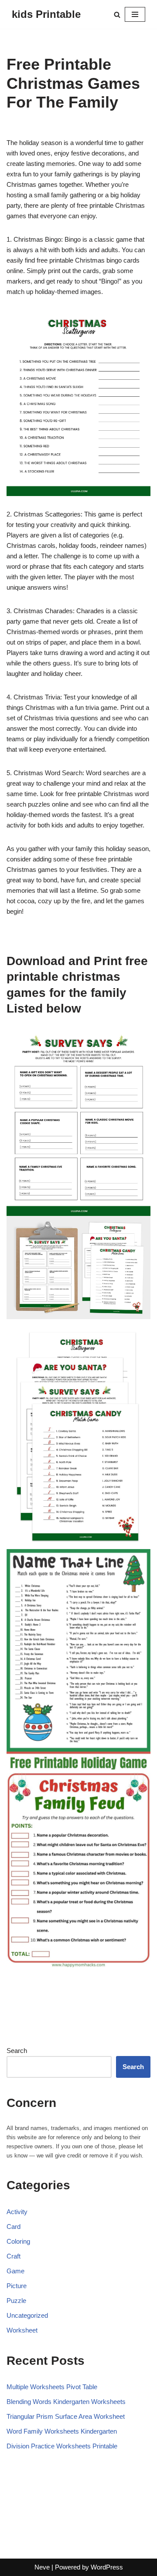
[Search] (117, 15)
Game (15, 2271)
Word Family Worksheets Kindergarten (62, 2431)
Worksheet (22, 2330)
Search (17, 2051)
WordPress (107, 2567)
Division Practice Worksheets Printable (62, 2446)
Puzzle (16, 2301)
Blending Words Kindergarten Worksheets (66, 2402)
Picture (17, 2286)
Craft (14, 2256)
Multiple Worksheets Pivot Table (52, 2387)
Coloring (18, 2241)
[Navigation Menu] (135, 14)
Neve (42, 2567)
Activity (17, 2212)
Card (14, 2227)
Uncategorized (27, 2315)
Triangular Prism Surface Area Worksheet (66, 2416)
